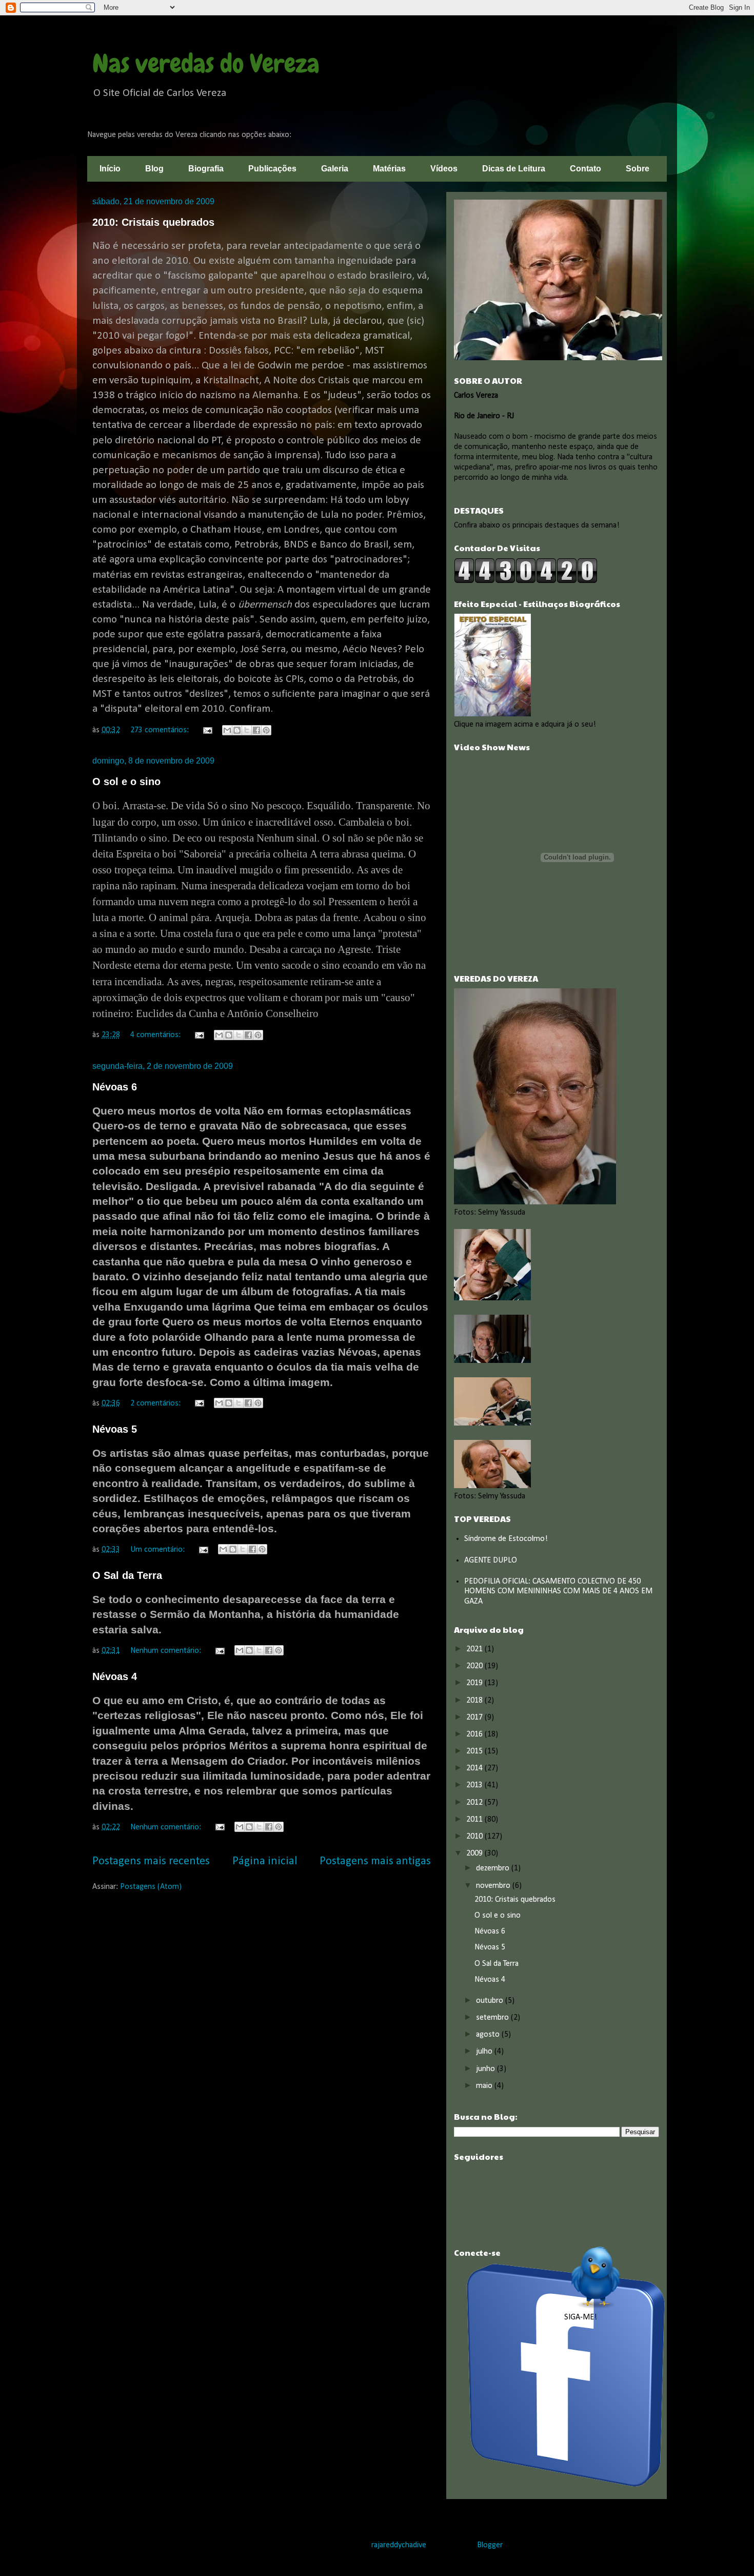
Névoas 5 (115, 1429)
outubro (491, 2001)
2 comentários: (156, 1403)
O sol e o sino (126, 782)
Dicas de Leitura (514, 169)
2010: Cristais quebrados (153, 222)
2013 (475, 1785)
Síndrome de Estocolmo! (506, 1539)
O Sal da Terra (127, 1575)
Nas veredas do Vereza (206, 64)
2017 (475, 1718)
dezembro (494, 1868)
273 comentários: (161, 730)
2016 (475, 1734)
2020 (475, 1666)
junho (487, 2069)
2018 (475, 1701)
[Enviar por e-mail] (227, 730)
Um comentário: (158, 1550)
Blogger (490, 2545)
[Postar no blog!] (237, 730)
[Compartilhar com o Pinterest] (266, 730)
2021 (475, 1649)
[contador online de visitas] (526, 581)
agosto (489, 2035)
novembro (494, 1886)
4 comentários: (156, 1035)
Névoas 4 (115, 1676)
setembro (493, 2018)
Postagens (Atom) (151, 1887)
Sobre (638, 169)
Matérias (389, 169)
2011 (475, 1820)
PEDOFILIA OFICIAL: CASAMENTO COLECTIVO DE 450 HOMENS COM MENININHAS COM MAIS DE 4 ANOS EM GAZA (558, 1591)
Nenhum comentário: (167, 1651)
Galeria (335, 169)
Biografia (206, 169)
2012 (475, 1803)
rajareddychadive (399, 2545)
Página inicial (265, 1861)
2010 (475, 1837)
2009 (475, 1853)
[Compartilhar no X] (247, 730)
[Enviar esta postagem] (207, 730)
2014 (475, 1768)
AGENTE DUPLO (491, 1560)
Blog (154, 169)
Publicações (272, 169)
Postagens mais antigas (375, 1861)
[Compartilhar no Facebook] (256, 730)
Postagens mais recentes (151, 1861)
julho (485, 2052)
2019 (475, 1683)
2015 (475, 1751)
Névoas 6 (115, 1087)
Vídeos (444, 169)
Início (110, 169)
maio (485, 2086)
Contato (586, 169)
